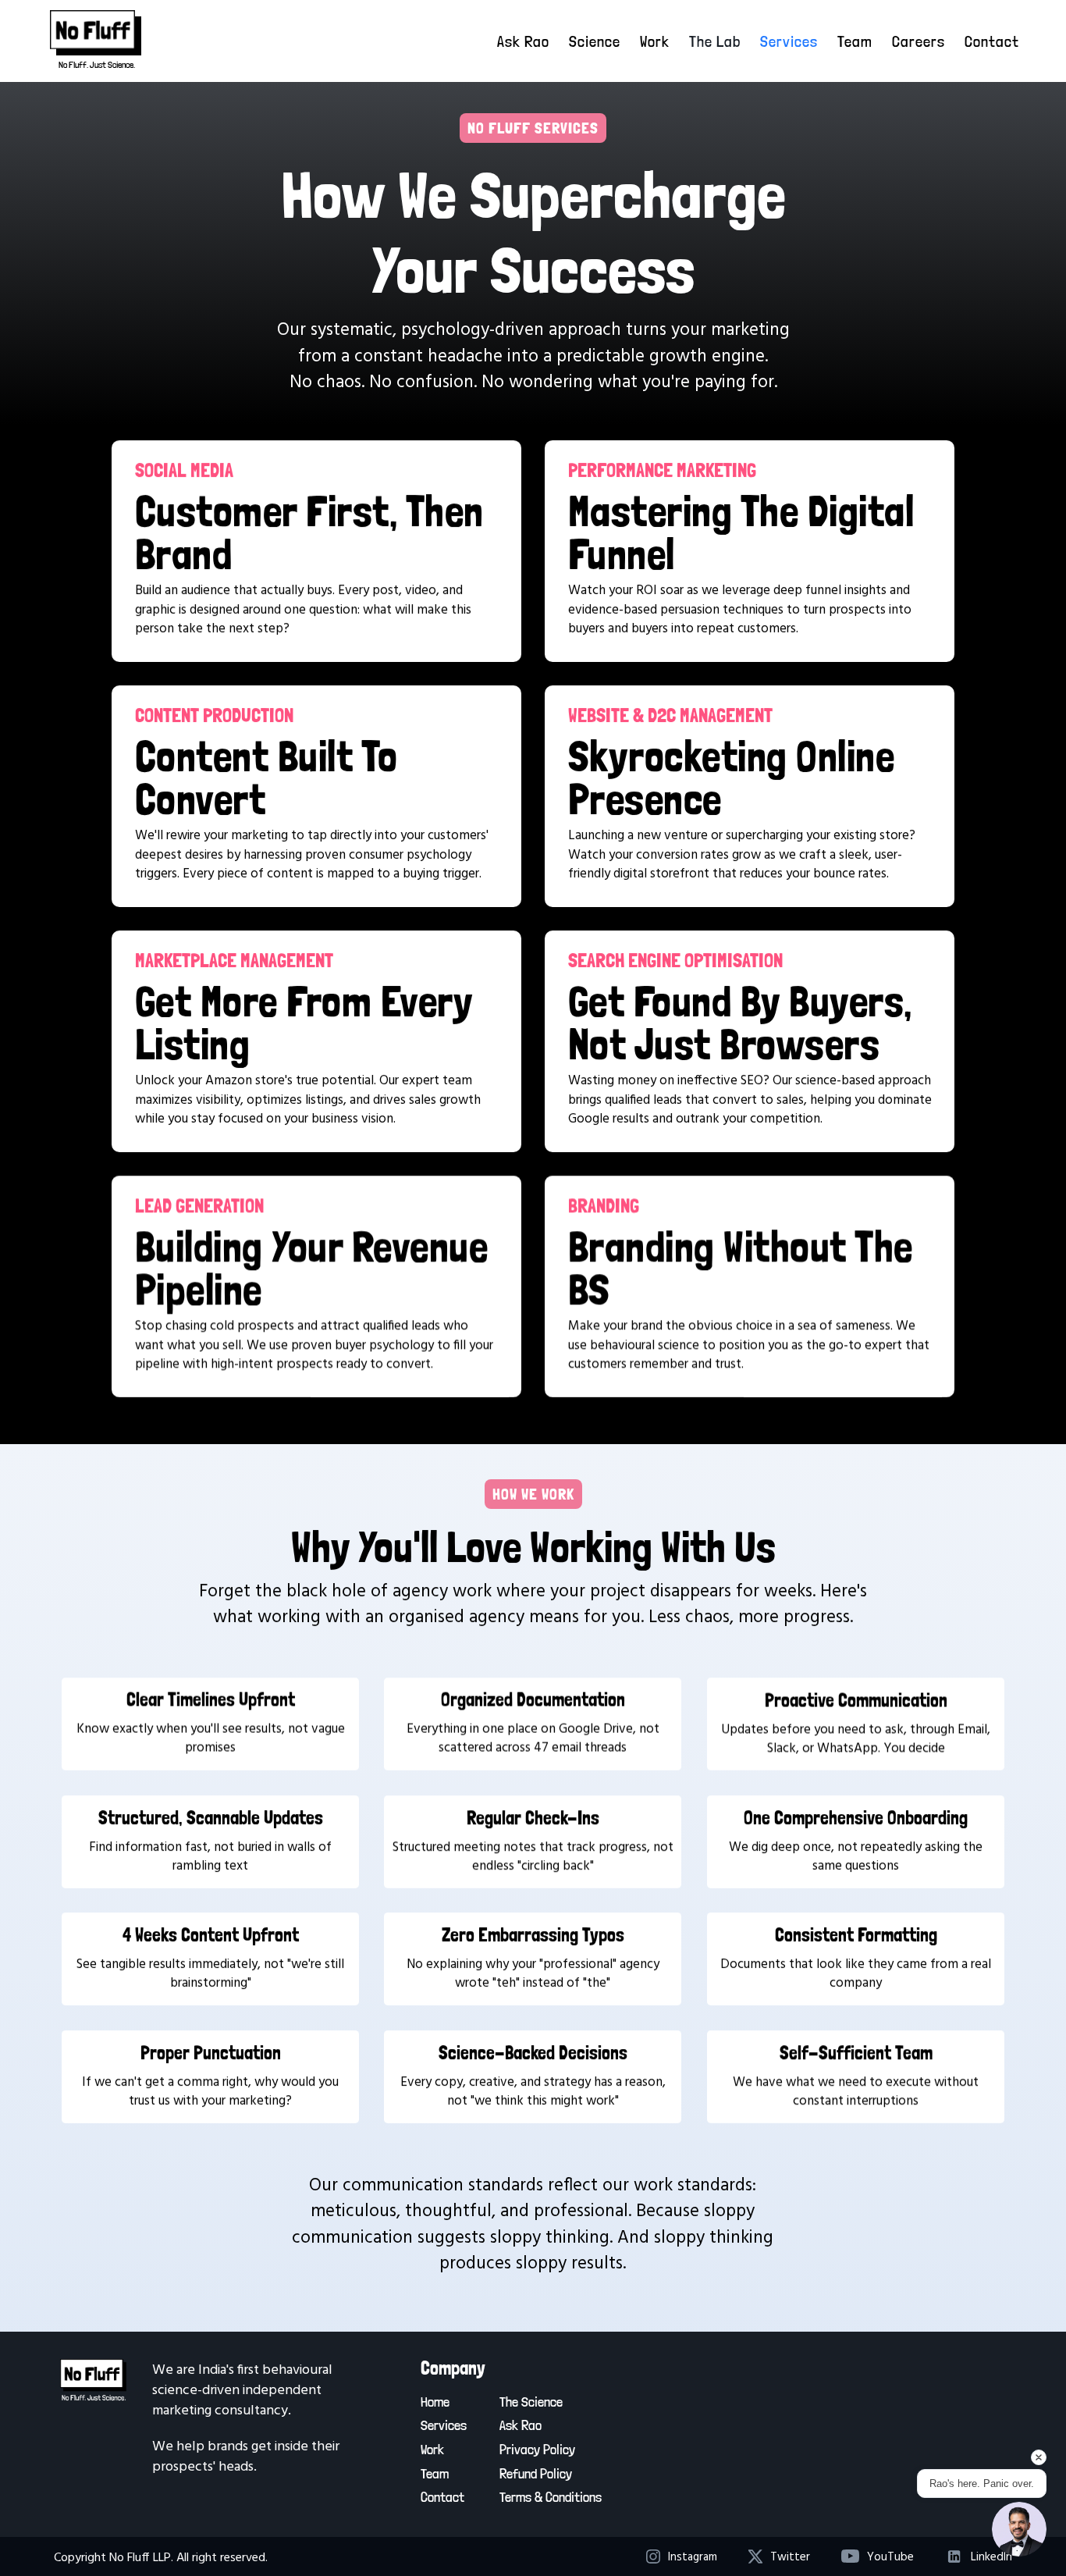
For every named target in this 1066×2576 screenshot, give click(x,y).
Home (435, 2402)
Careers (919, 41)
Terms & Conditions (551, 2497)
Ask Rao (523, 41)
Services (789, 41)
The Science (531, 2402)
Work (655, 41)
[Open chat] (1019, 2529)
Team (855, 41)
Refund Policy (536, 2473)
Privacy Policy (537, 2449)
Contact (992, 41)
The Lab (715, 41)
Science (595, 41)
